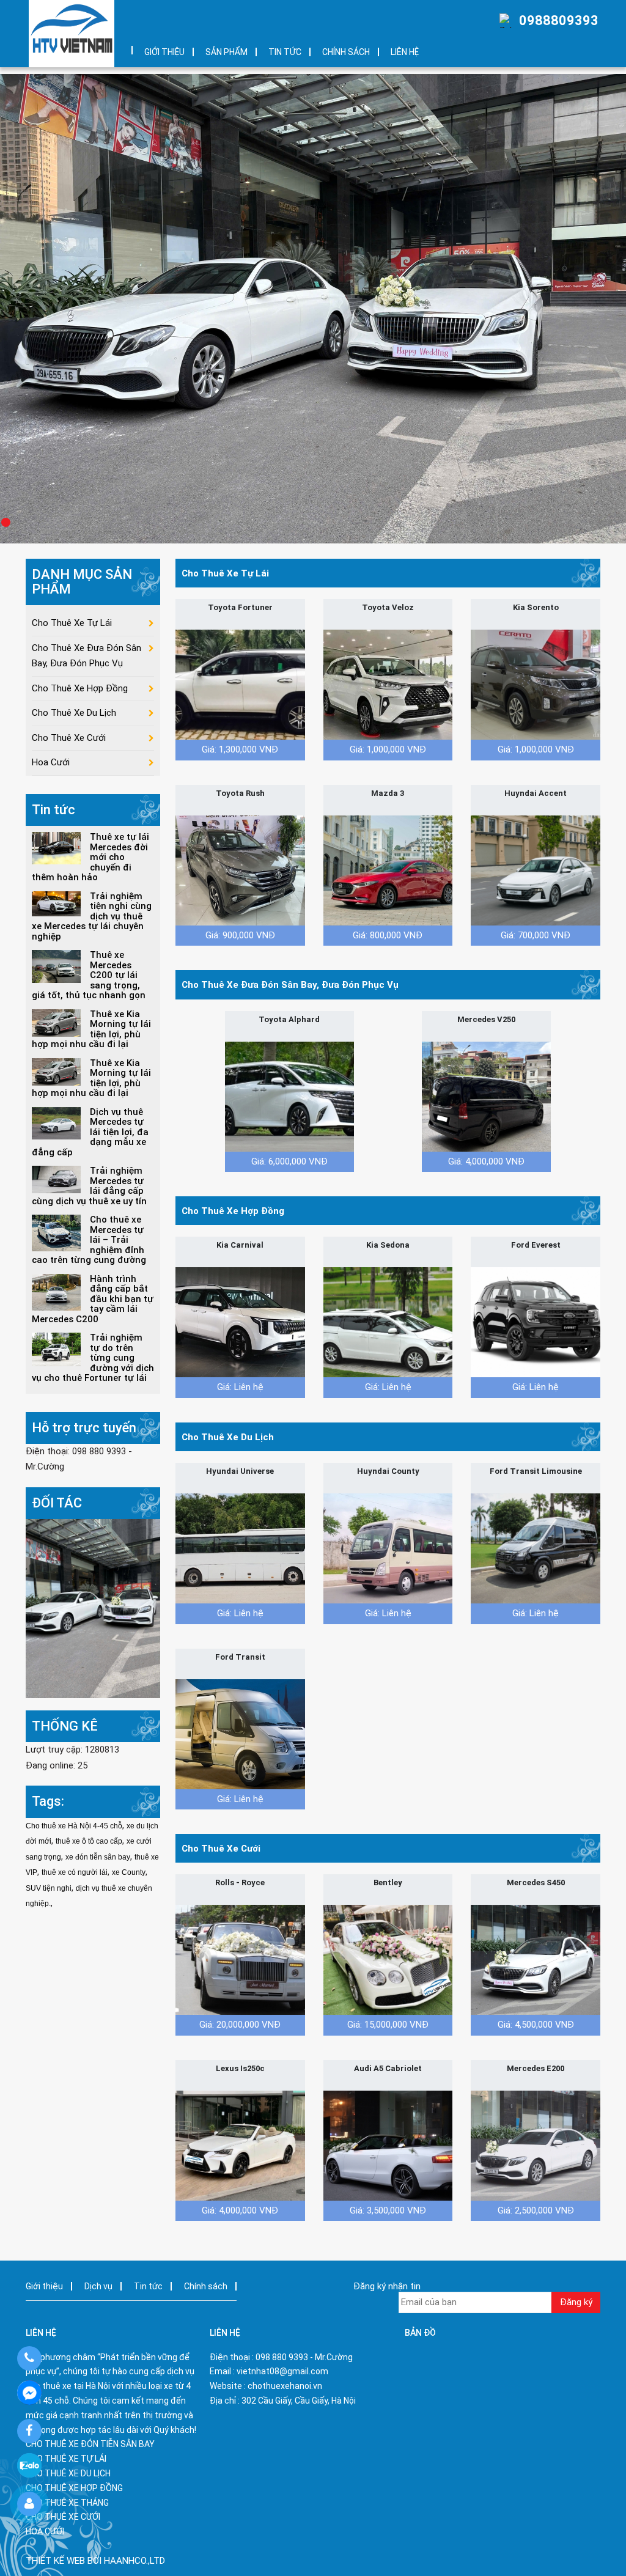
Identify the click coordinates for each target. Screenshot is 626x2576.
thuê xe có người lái (75, 1872)
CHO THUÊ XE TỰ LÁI (66, 2459)
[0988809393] (29, 2358)
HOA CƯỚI (45, 2531)
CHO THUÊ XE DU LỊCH (68, 2473)
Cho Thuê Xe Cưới (221, 1849)
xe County (129, 1872)
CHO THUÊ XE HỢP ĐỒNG (74, 2488)
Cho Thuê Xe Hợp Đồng (233, 1211)
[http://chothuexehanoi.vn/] (72, 34)
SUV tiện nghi (49, 1888)
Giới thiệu (164, 52)
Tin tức (285, 52)
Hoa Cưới (51, 762)
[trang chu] (123, 46)
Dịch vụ (98, 2286)
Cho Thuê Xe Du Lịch (228, 1437)
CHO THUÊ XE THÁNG (67, 2503)
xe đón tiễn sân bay (98, 1857)
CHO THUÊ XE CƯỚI (63, 2517)
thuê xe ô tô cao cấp (89, 1841)
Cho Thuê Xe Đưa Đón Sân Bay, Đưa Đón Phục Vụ (290, 985)
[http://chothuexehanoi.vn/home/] (93, 1608)
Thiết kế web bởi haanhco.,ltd (95, 2561)
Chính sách (346, 52)
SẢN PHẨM (226, 52)
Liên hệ (405, 52)
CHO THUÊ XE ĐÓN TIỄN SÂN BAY (90, 2444)
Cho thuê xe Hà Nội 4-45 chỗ (74, 1826)
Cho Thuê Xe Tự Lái (225, 573)
